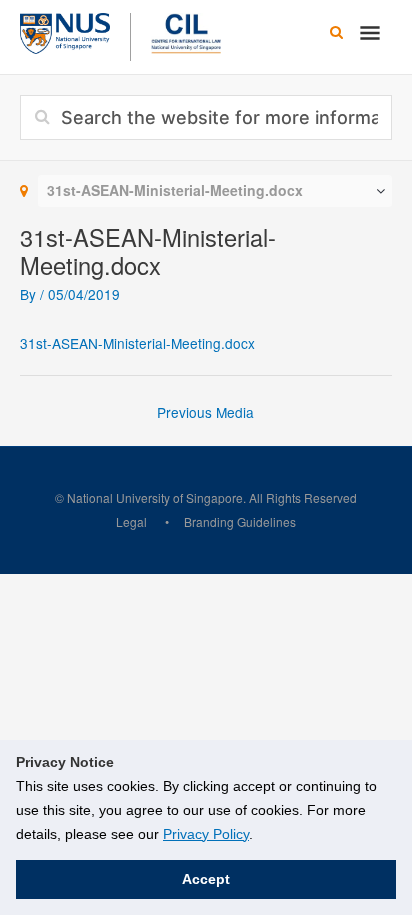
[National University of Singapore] (65, 31)
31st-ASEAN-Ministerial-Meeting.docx (137, 343)
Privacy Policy (206, 834)
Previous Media (205, 412)
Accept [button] (206, 879)
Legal (131, 521)
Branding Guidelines (240, 521)
